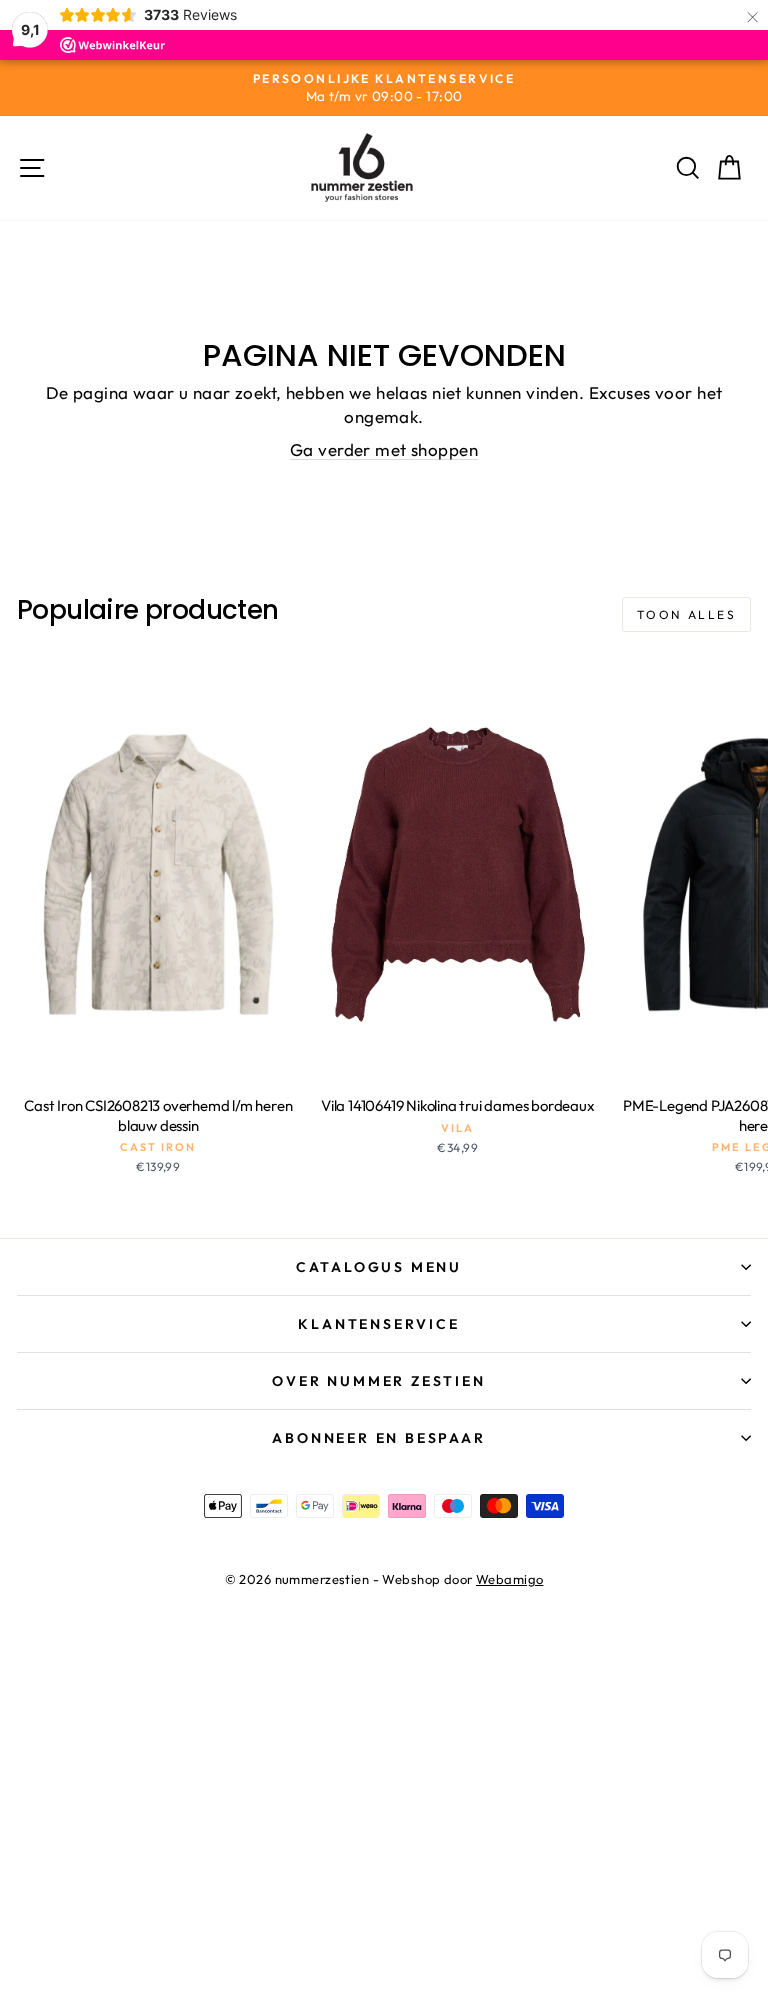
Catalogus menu (379, 1267)
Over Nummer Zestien (378, 1381)
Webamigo (509, 1579)
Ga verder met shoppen (384, 449)
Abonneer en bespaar (378, 1438)
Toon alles (686, 614)
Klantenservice (378, 1324)
